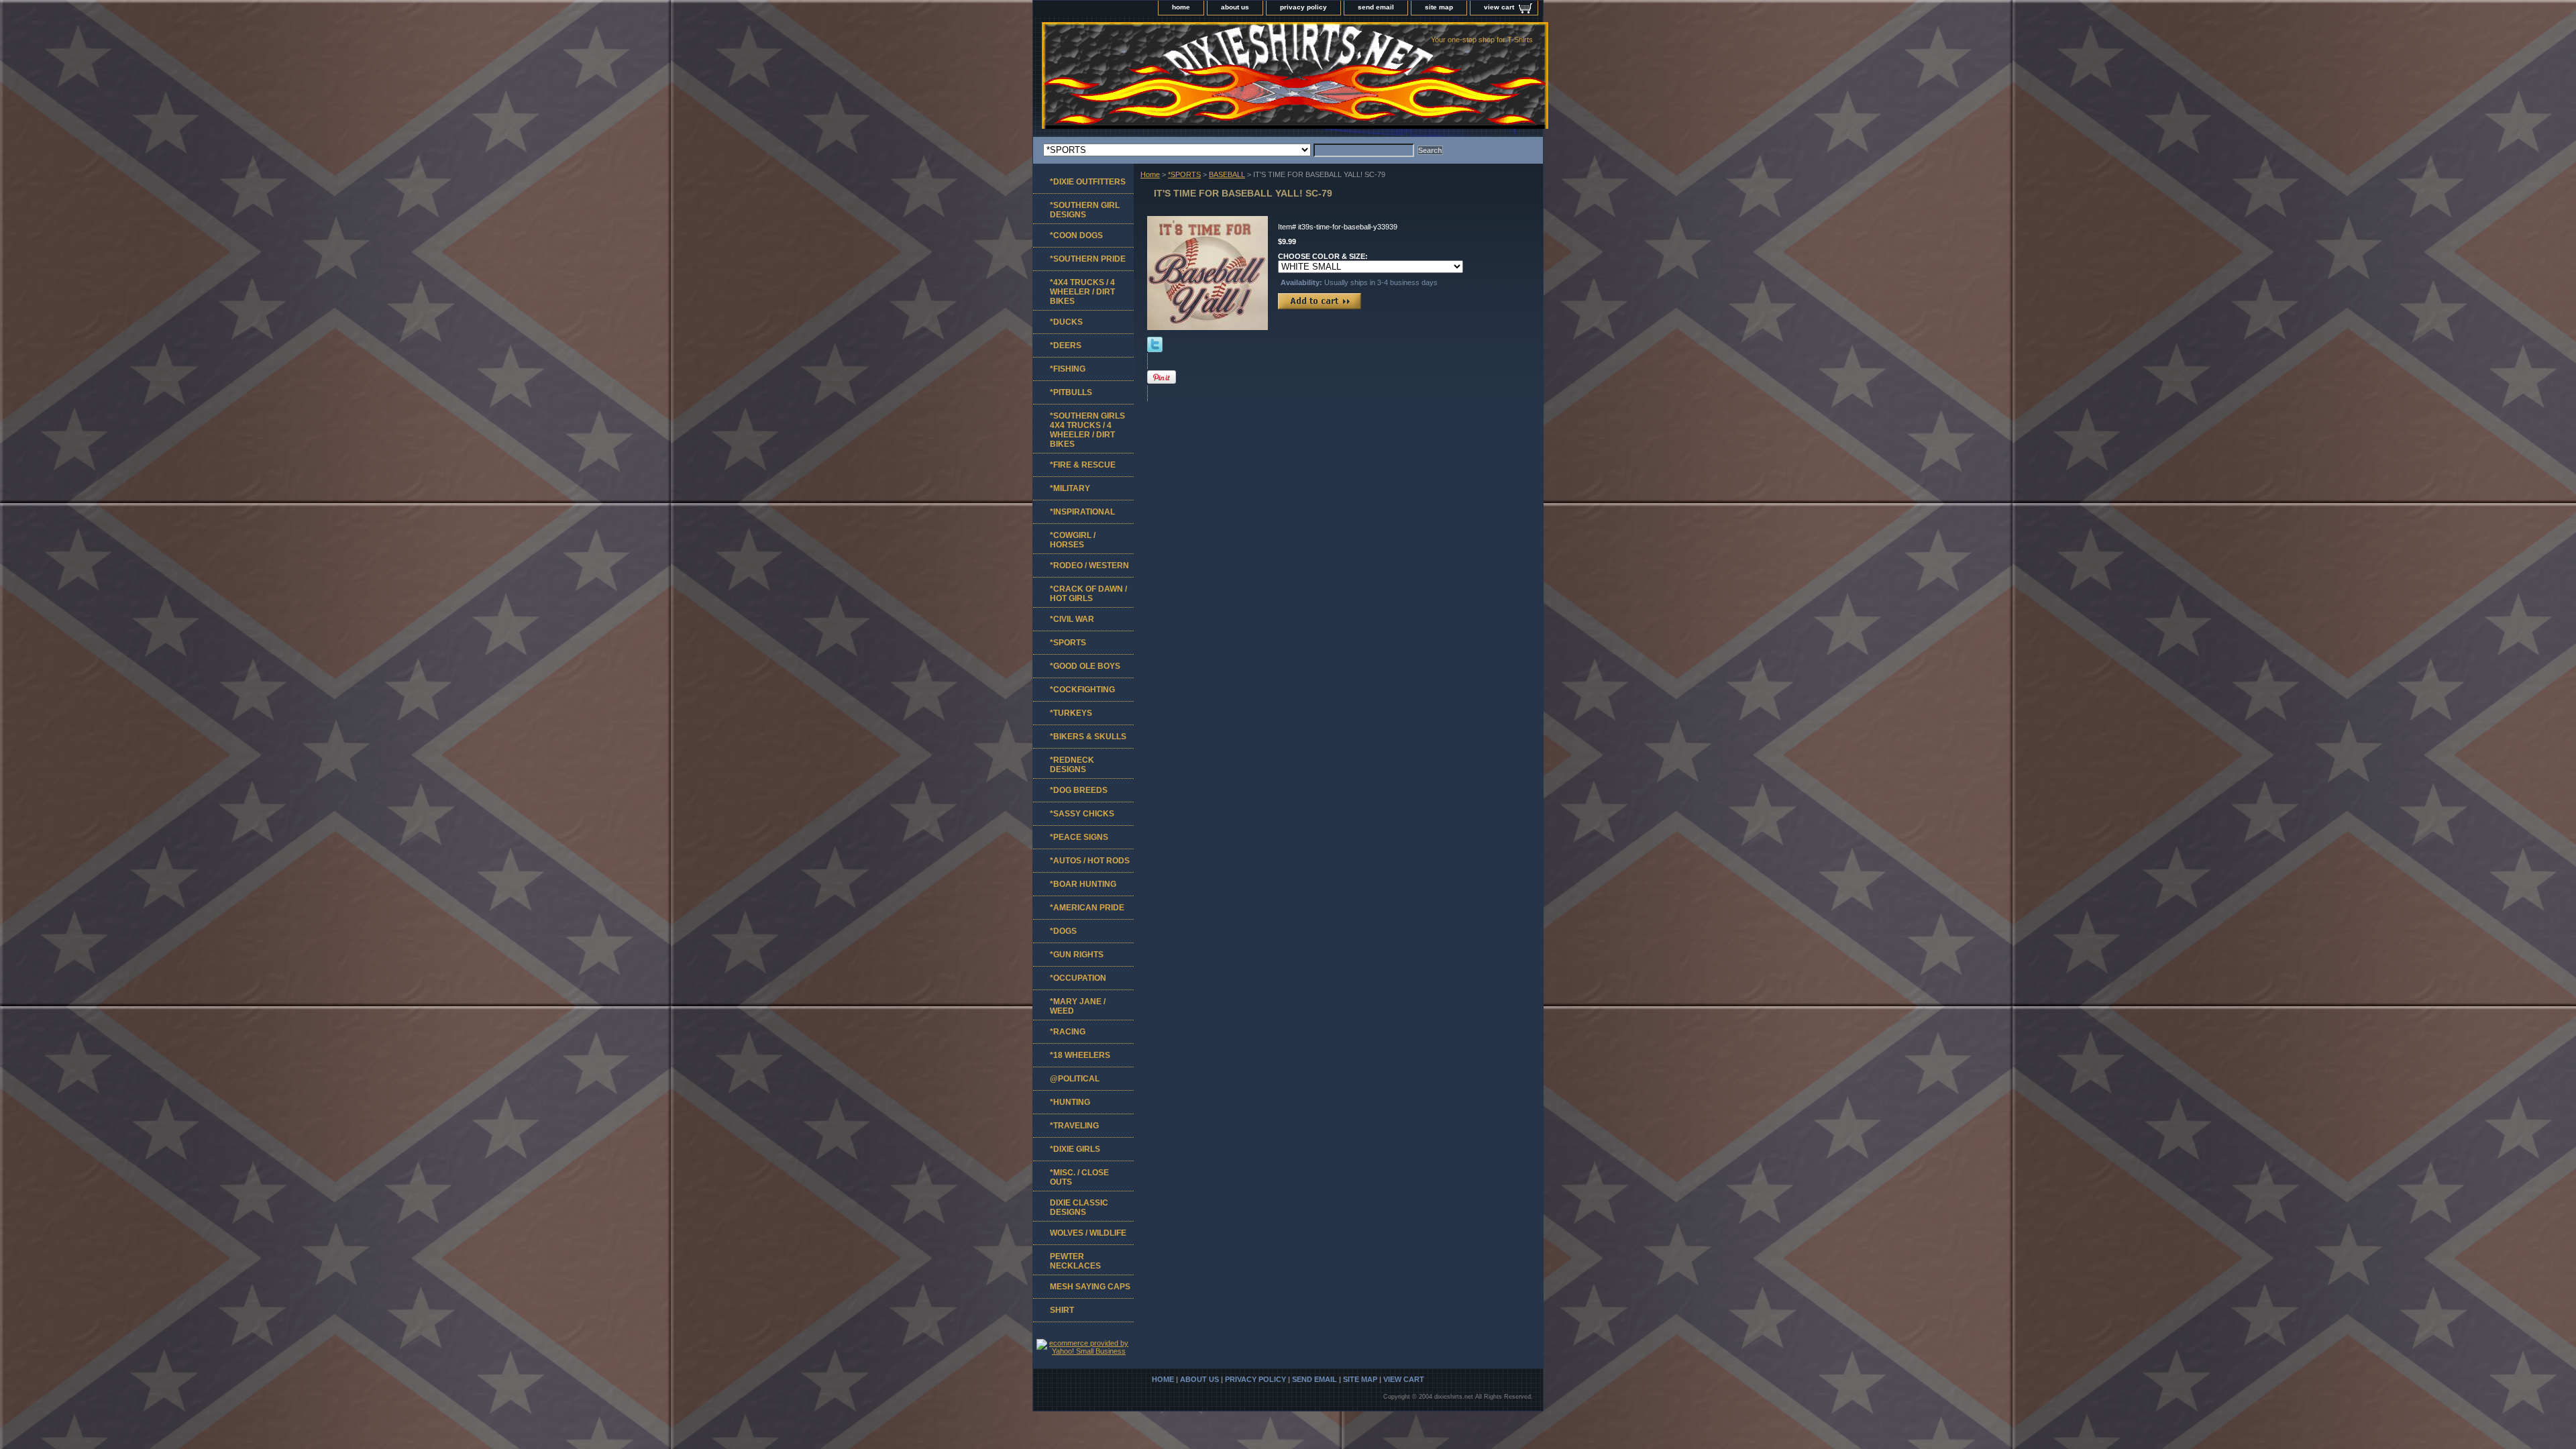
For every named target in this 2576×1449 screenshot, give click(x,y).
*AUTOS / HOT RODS (1090, 861)
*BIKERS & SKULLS (1088, 737)
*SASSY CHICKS (1082, 814)
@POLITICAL (1075, 1079)
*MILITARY (1070, 488)
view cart (1499, 7)
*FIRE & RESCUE (1083, 465)
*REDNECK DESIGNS (1072, 765)
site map (1439, 7)
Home (1150, 174)
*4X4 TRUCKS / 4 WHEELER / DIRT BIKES (1082, 292)
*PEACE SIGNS (1079, 837)
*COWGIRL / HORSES (1073, 540)
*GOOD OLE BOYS (1085, 666)
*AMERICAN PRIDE (1087, 908)
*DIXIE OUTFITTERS (1088, 182)
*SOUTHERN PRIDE (1088, 259)
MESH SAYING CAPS (1090, 1287)
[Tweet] (1155, 350)
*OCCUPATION (1078, 978)
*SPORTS (1184, 174)
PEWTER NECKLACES (1075, 1261)
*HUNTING (1070, 1102)
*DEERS (1066, 345)
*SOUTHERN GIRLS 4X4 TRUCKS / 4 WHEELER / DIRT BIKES (1087, 430)
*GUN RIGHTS (1077, 955)
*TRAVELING (1074, 1126)
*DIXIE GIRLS (1075, 1149)
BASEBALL (1227, 174)
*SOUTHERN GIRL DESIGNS (1085, 210)
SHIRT (1062, 1310)
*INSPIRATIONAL (1082, 512)
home (1181, 7)
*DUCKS (1066, 322)
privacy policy (1303, 7)
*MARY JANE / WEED (1078, 1006)
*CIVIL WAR (1072, 619)
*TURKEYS (1071, 713)
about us (1235, 7)
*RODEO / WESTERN (1089, 566)
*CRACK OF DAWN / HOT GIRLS (1088, 594)
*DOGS (1063, 931)
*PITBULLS (1071, 392)
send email (1376, 7)
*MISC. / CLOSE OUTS (1079, 1177)
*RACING (1068, 1032)
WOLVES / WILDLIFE (1088, 1233)
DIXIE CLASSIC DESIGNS (1079, 1207)
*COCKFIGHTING (1082, 690)
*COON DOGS (1076, 235)
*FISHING (1068, 369)
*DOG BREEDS (1079, 790)
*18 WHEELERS (1080, 1055)
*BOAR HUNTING (1083, 884)
